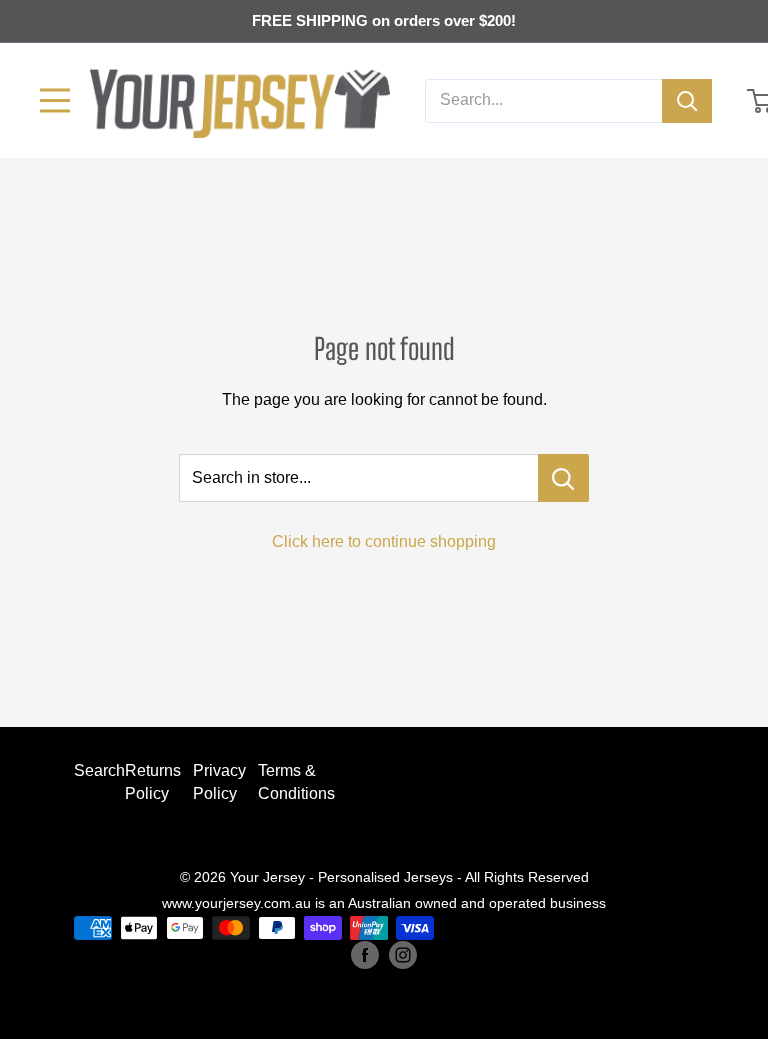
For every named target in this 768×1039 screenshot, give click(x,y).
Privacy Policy (219, 781)
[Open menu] (55, 100)
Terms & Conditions (296, 781)
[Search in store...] (563, 478)
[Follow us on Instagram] (403, 954)
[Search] (687, 101)
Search (99, 770)
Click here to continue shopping (384, 541)
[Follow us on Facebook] (365, 954)
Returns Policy (153, 781)
